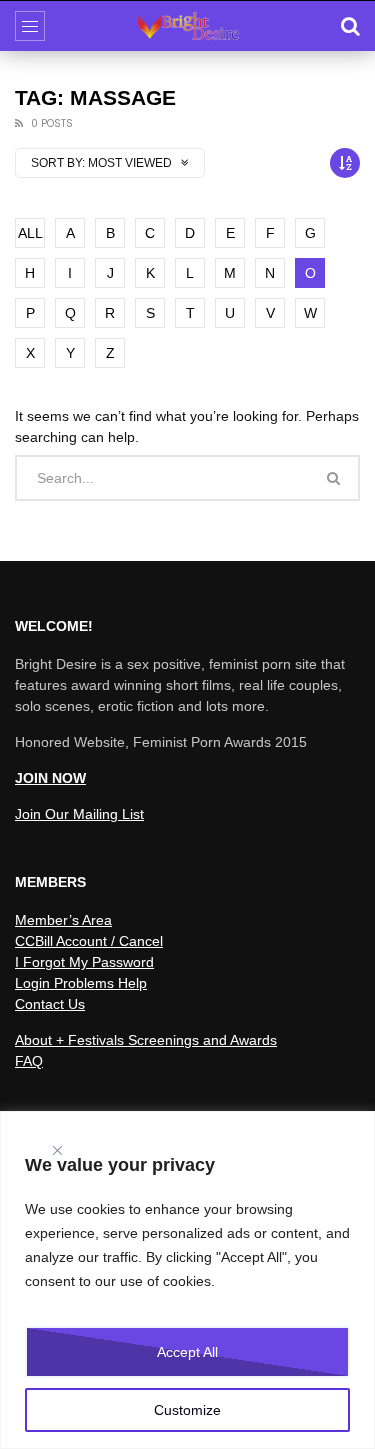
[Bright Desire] (188, 26)
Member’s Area (63, 920)
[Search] (350, 26)
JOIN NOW (50, 778)
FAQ (29, 1061)
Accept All (187, 1352)
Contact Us (50, 1004)
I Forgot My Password (84, 962)
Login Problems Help (81, 983)
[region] (187, 1280)
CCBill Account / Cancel (89, 941)
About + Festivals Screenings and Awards (146, 1040)
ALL (30, 233)
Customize (187, 1410)
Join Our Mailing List (79, 814)
